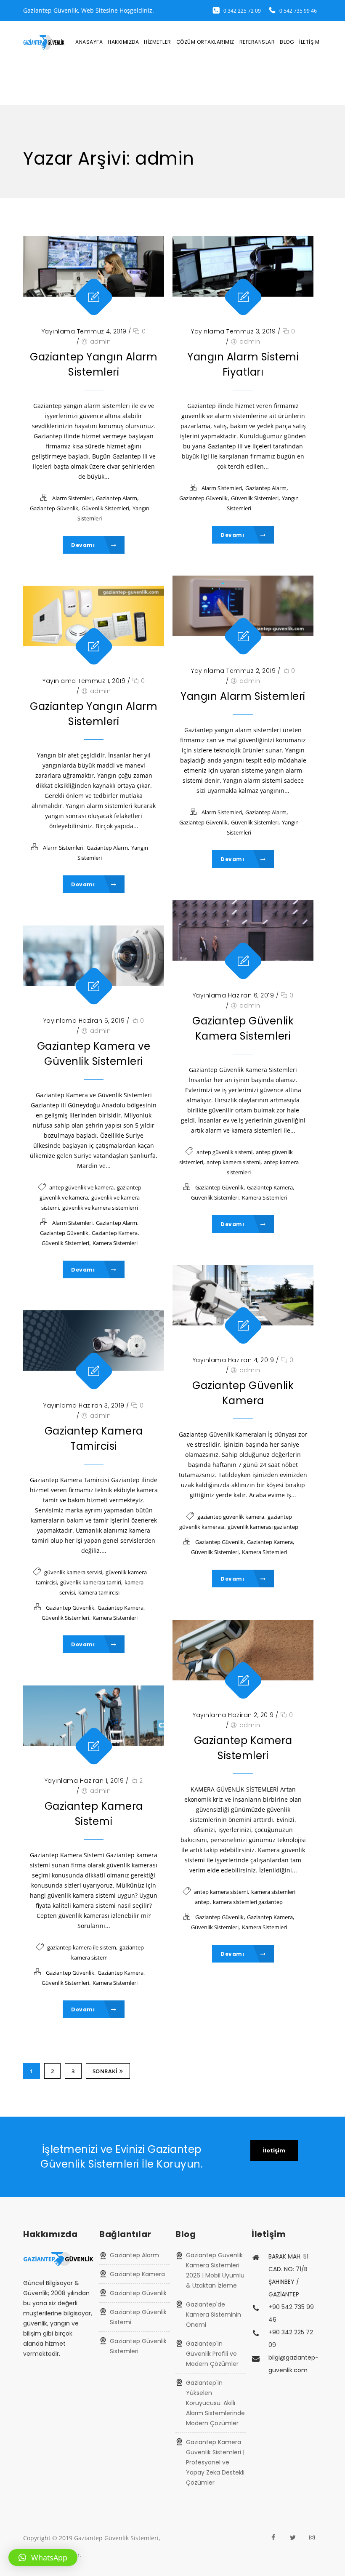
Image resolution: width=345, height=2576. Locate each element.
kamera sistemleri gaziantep (248, 1902)
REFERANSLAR (257, 42)
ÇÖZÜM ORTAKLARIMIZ (205, 42)
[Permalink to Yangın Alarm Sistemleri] (243, 606)
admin (101, 341)
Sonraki (105, 2071)
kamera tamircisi (99, 1592)
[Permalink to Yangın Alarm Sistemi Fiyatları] (243, 267)
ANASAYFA (89, 42)
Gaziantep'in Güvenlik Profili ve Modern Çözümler (212, 2354)
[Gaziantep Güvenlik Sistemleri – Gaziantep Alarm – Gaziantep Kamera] (44, 42)
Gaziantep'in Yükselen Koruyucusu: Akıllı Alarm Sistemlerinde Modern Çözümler (215, 2403)
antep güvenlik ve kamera (81, 1187)
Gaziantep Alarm (117, 498)
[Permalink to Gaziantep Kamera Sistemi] (94, 1716)
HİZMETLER (158, 42)
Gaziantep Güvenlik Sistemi (138, 2317)
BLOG (287, 42)
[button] (43, 2557)
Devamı (84, 545)
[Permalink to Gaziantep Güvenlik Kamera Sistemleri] (243, 931)
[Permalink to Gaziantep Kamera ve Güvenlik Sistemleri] (94, 956)
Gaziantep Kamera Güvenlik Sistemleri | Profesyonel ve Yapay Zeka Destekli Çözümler (215, 2462)
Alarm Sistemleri (72, 498)
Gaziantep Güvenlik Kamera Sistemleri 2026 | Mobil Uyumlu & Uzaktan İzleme (215, 2270)
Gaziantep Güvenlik (54, 508)
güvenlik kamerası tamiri (91, 1582)
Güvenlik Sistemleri (105, 508)
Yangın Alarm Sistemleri (243, 696)
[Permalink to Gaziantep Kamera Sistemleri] (243, 1650)
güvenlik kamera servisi (73, 1572)
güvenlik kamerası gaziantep (263, 1527)
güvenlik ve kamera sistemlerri (100, 1208)
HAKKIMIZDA (123, 42)
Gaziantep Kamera (270, 1187)
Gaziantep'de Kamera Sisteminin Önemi (214, 2315)
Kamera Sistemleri (264, 1197)
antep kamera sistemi (234, 1162)
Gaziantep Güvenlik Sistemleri (138, 2346)
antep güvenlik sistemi (224, 1152)
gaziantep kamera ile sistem (82, 1947)
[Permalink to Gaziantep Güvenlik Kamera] (243, 1295)
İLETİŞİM (309, 42)
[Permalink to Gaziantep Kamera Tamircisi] (94, 1341)
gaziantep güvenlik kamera (231, 1517)
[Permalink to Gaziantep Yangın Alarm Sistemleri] (94, 267)
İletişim (274, 2151)
